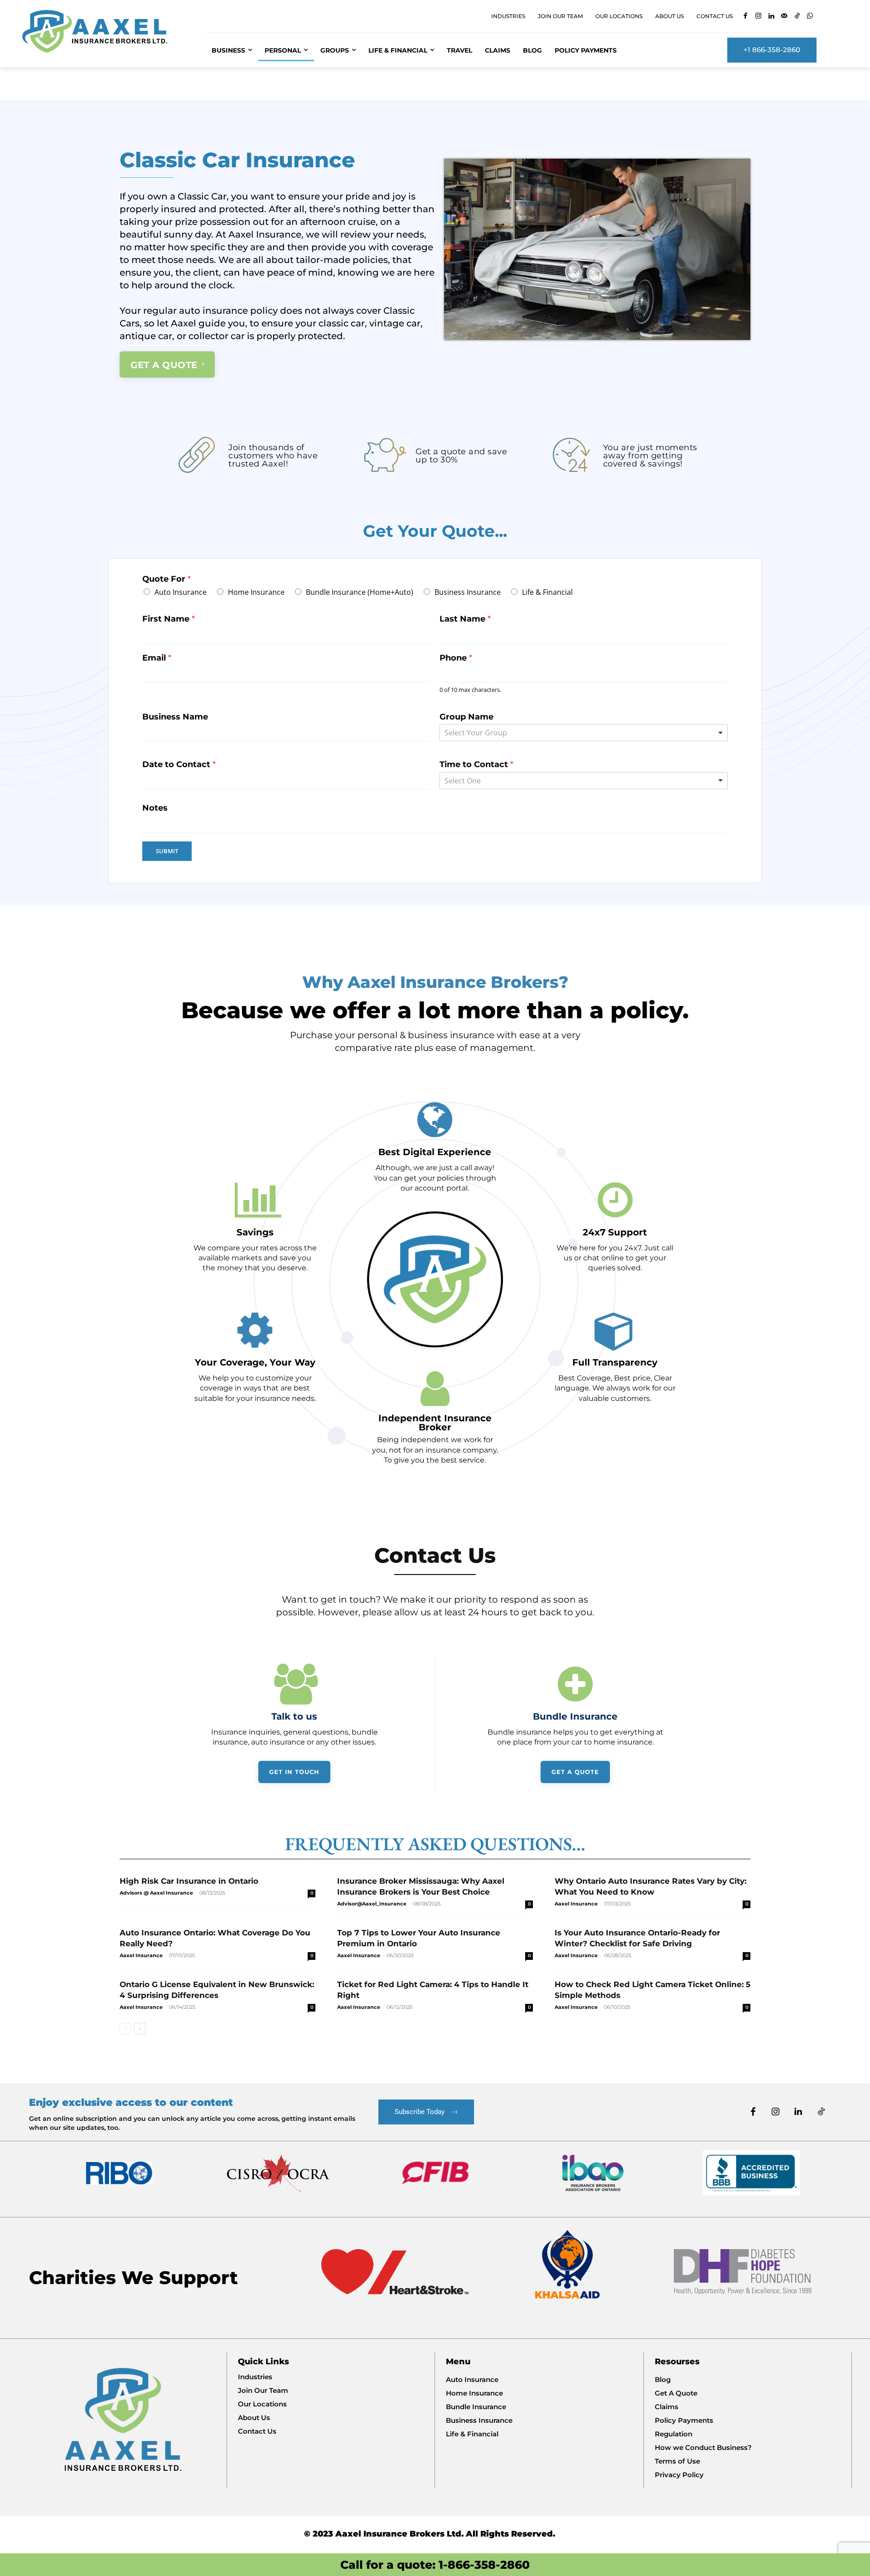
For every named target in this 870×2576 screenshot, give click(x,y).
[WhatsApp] (810, 17)
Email (157, 658)
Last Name (465, 619)
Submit (167, 851)
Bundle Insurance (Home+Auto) (360, 592)
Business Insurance (468, 592)
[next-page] (140, 2029)
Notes (155, 808)
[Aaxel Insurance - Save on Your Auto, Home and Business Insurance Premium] (103, 31)
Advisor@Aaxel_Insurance (372, 1904)
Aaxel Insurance (576, 1904)
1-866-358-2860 (484, 2565)
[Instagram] (758, 17)
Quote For (167, 579)
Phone (456, 658)
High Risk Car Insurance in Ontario (189, 1881)
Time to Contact (476, 764)
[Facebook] (746, 17)
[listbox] (584, 781)
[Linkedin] (771, 17)
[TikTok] (797, 17)
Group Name (466, 717)
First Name (169, 619)
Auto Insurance (181, 592)
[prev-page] (125, 2029)
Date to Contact (179, 764)
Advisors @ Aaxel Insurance (156, 1893)
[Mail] (784, 17)
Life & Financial (547, 592)
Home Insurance (256, 592)
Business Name (175, 717)
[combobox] (584, 733)
